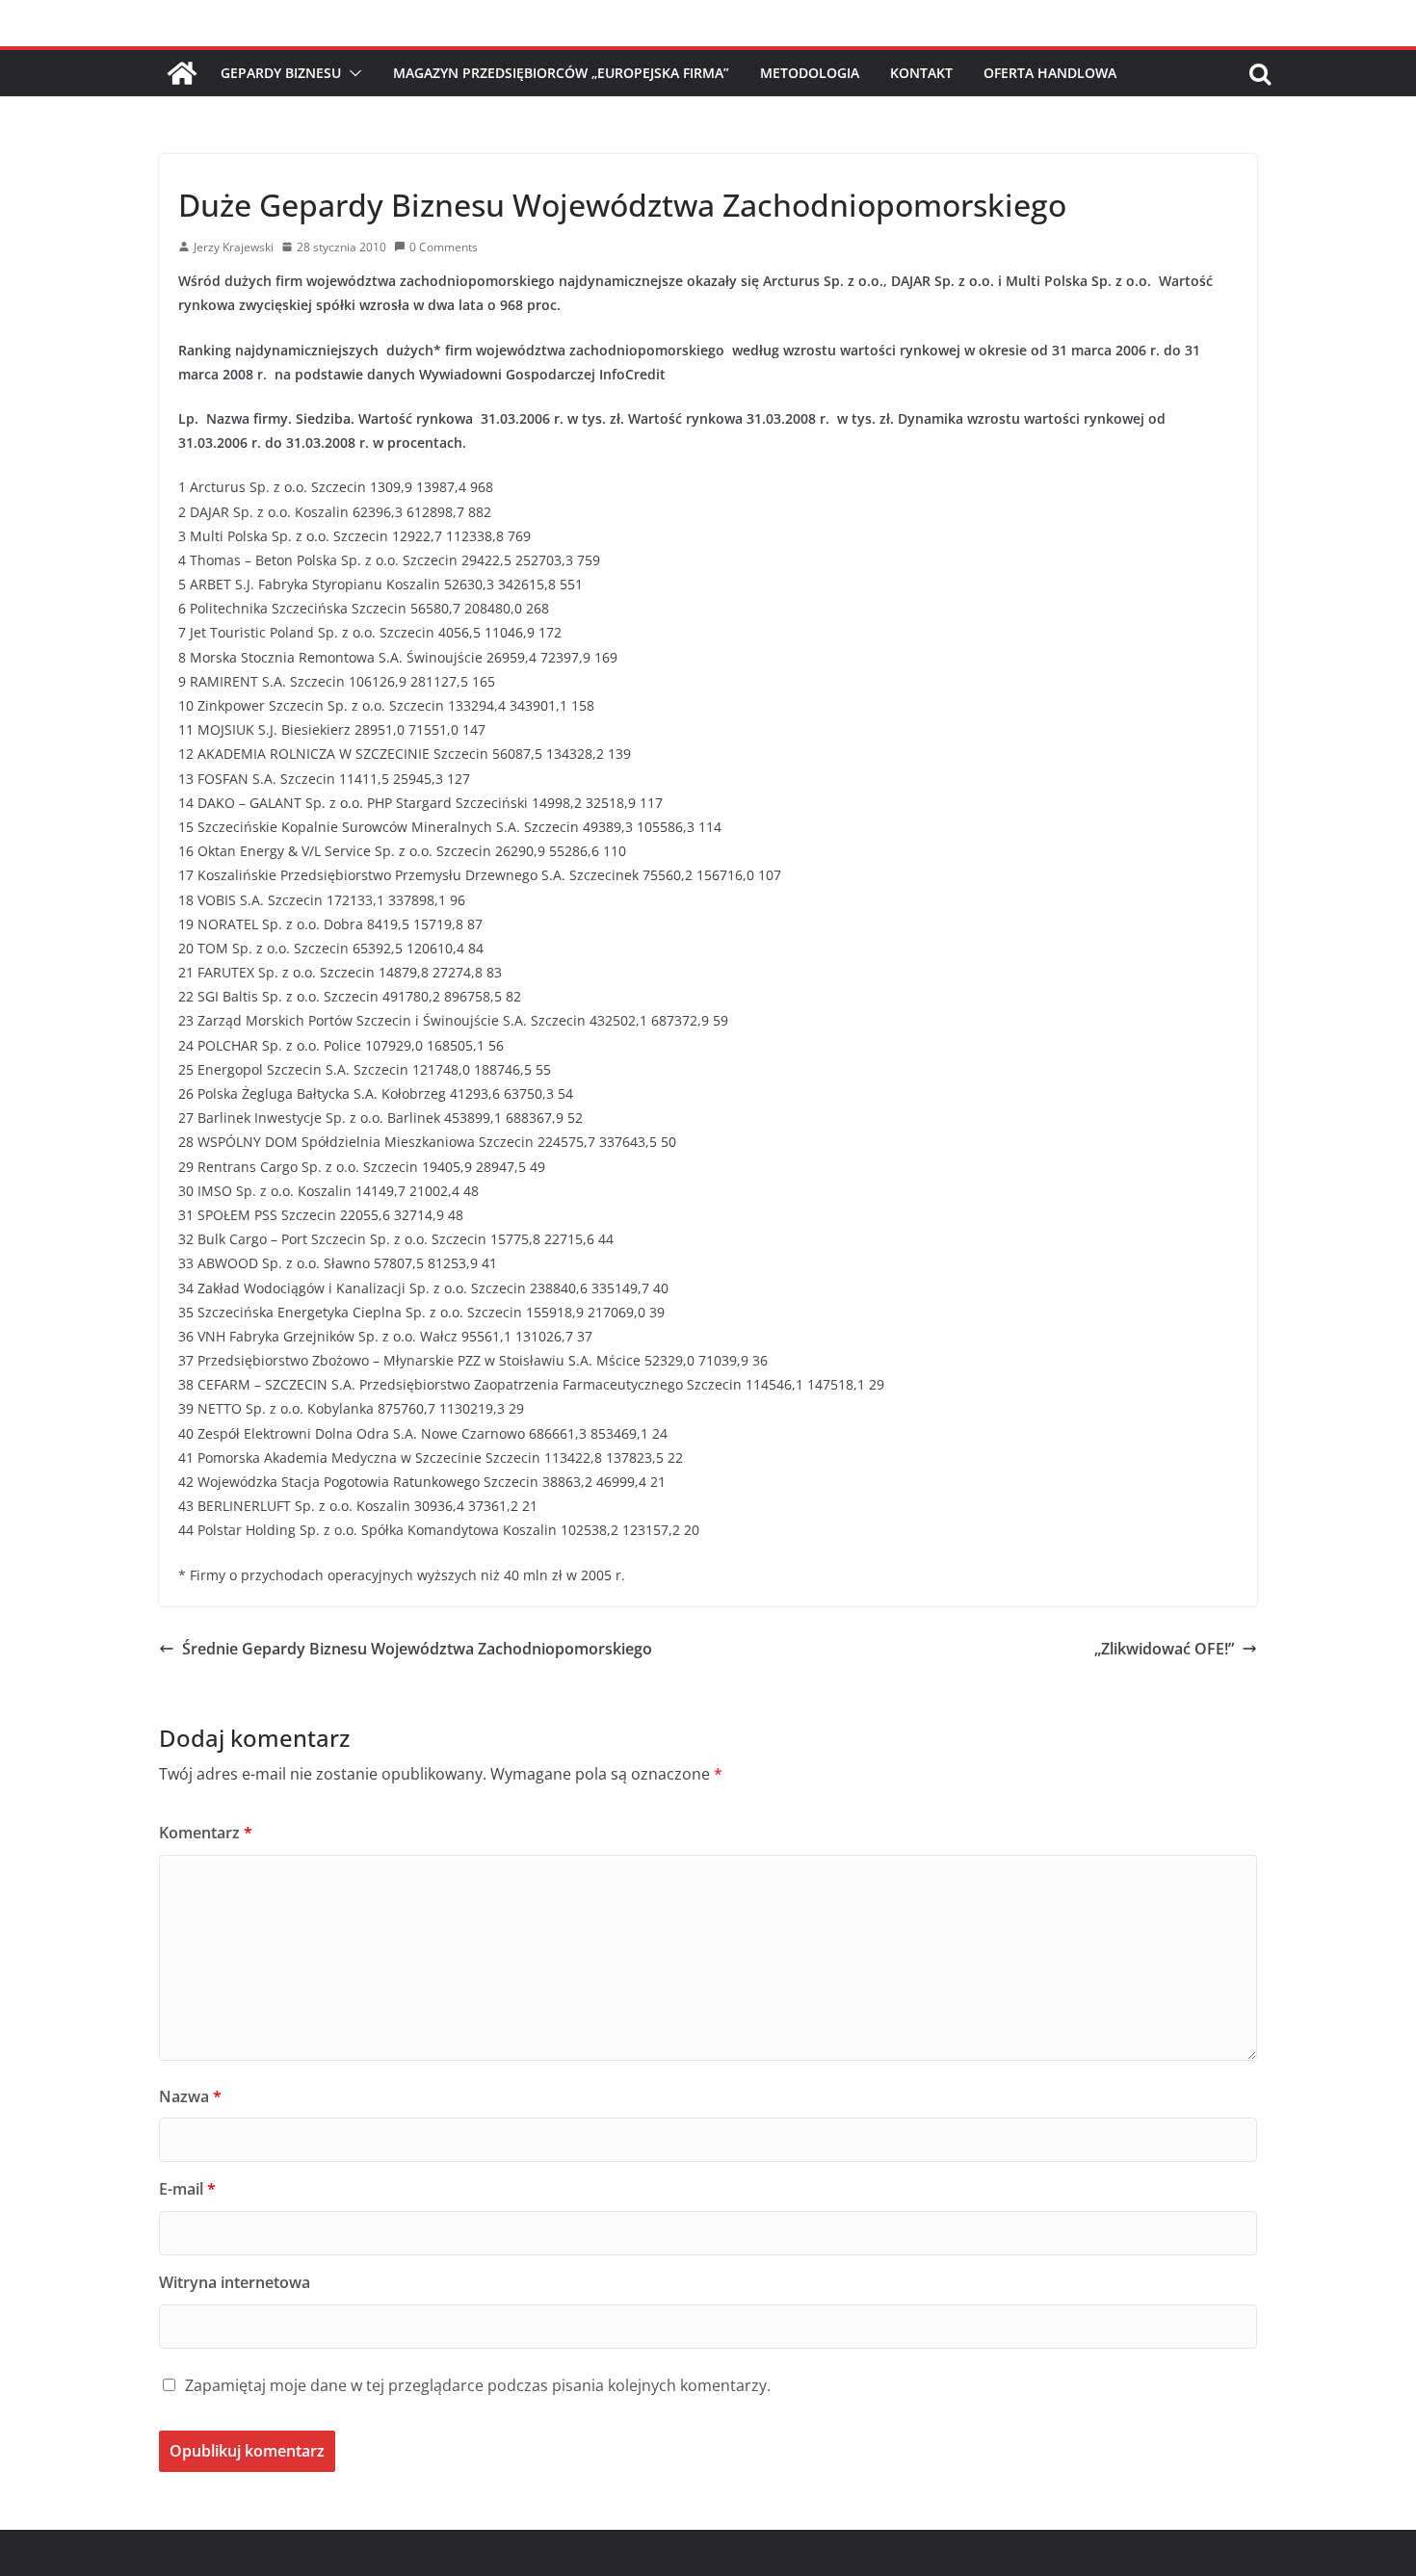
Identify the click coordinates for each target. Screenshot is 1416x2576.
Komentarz (206, 1833)
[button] (352, 73)
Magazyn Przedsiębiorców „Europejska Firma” (561, 73)
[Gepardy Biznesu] (182, 73)
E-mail (187, 2189)
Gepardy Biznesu (281, 73)
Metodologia (810, 73)
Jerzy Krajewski (234, 247)
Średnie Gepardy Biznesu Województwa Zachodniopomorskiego (417, 1649)
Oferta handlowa (1050, 73)
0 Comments (444, 247)
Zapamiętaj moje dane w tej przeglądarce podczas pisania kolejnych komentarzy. (478, 2385)
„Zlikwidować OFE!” (1164, 1649)
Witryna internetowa (235, 2282)
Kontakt (921, 73)
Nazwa (190, 2096)
